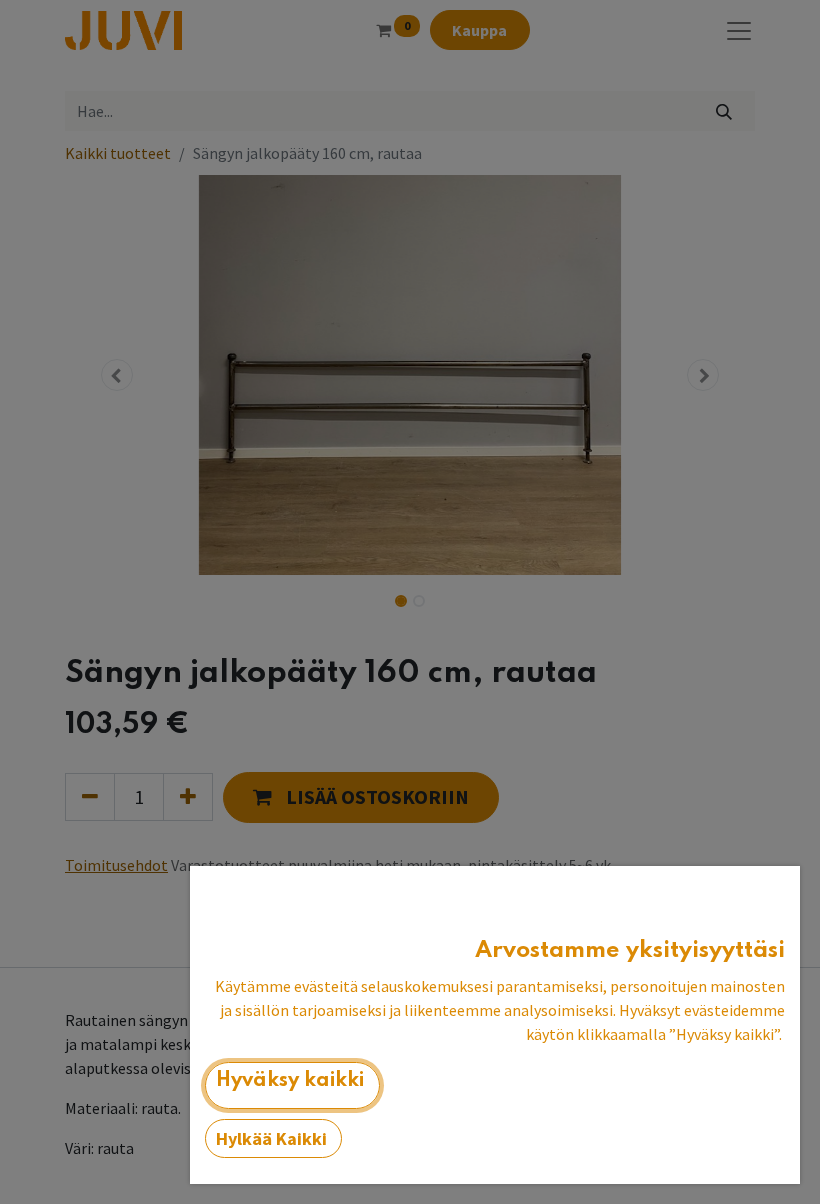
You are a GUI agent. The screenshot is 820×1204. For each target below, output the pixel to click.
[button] (292, 1085)
